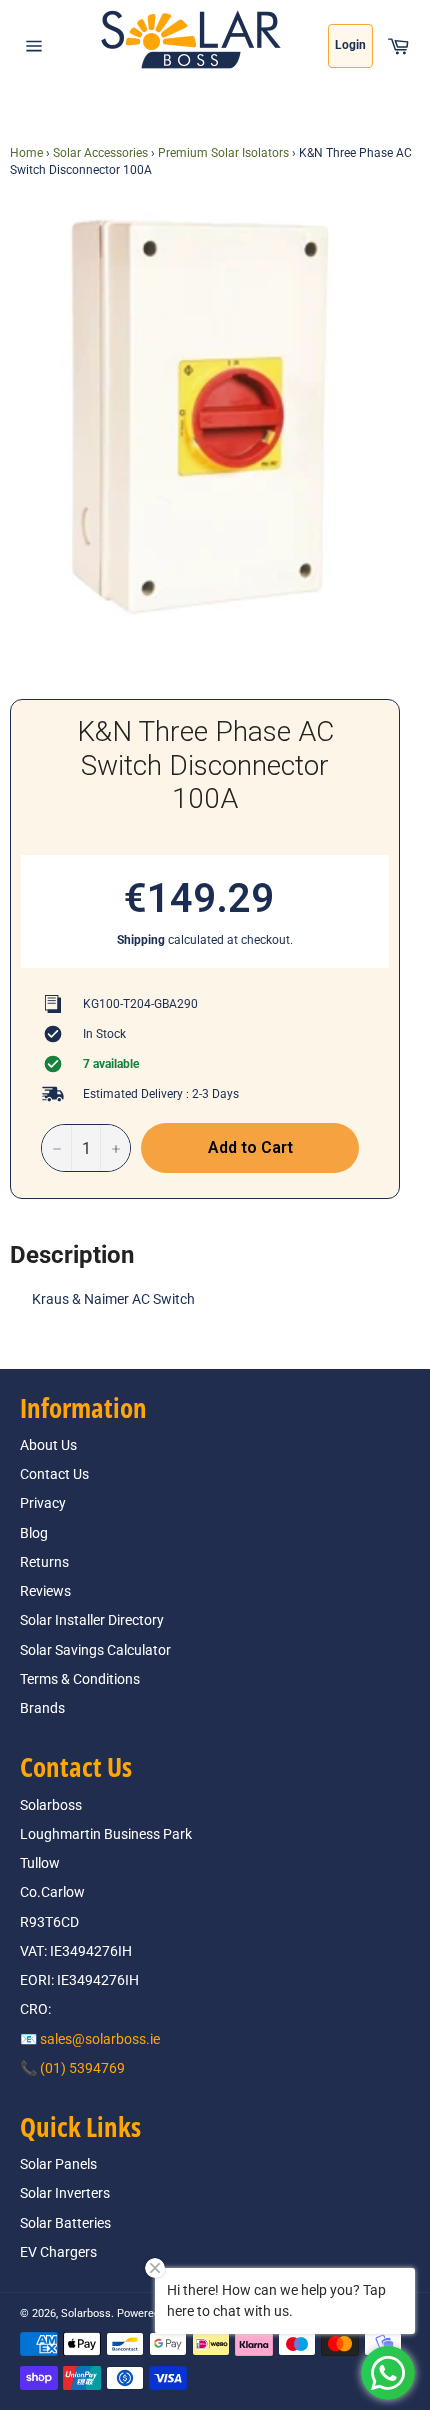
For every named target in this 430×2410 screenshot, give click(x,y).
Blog (34, 1533)
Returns (44, 1562)
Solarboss (86, 2313)
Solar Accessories (100, 153)
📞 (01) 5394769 (72, 2068)
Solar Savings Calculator (95, 1650)
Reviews (45, 1591)
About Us (48, 1445)
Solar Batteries (65, 2223)
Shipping (141, 940)
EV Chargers (58, 2252)
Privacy (43, 1503)
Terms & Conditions (80, 1679)
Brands (42, 1708)
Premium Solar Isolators (223, 153)
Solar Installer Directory (92, 1620)
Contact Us (54, 1474)
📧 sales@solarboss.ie (90, 2039)
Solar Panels (58, 2164)
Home (26, 153)
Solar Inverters (65, 2193)
